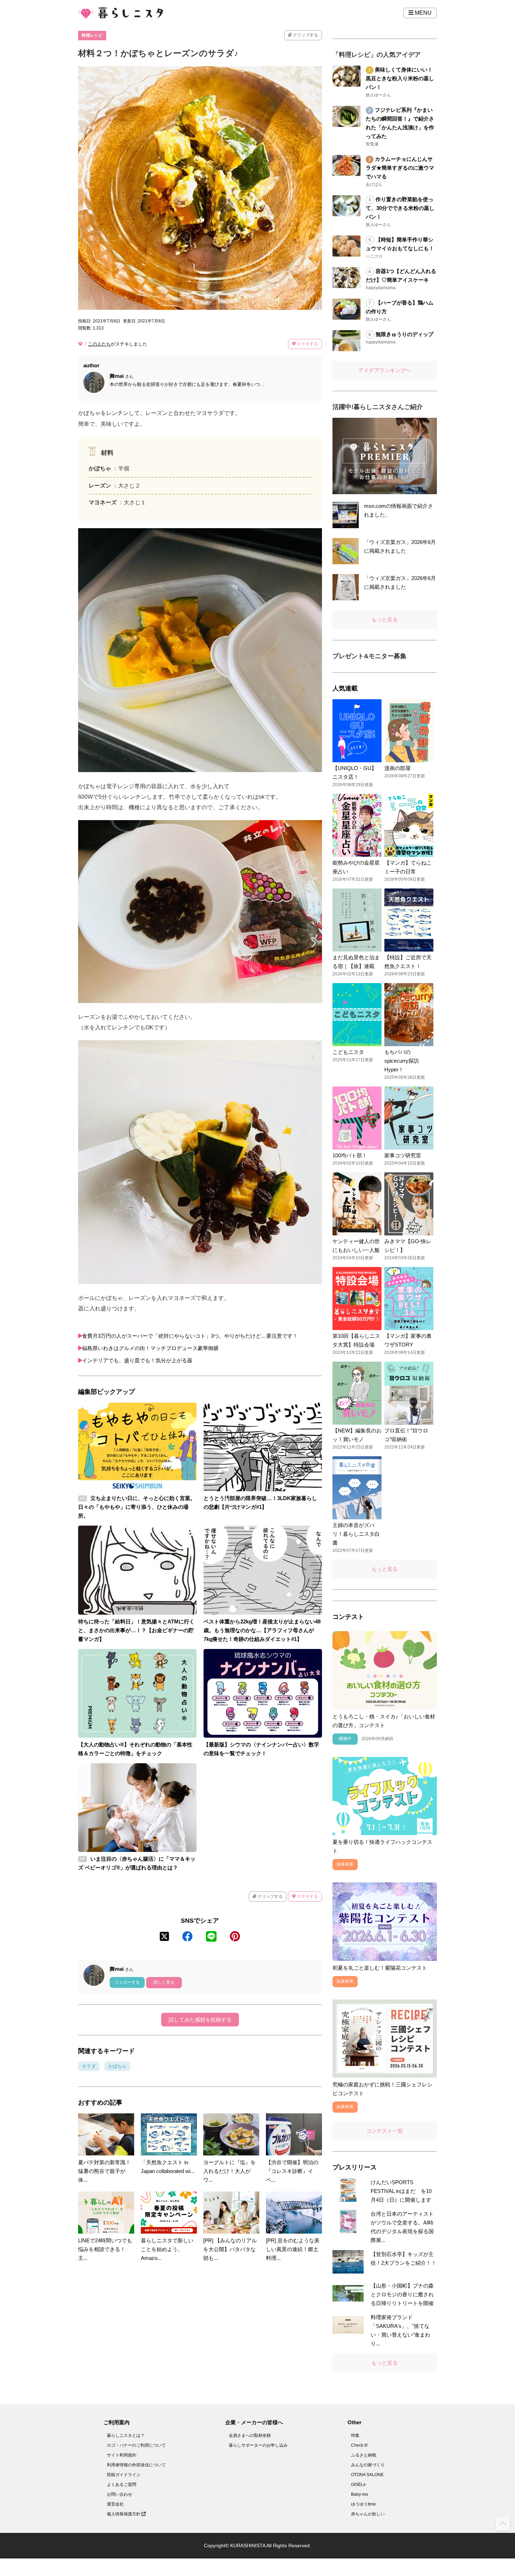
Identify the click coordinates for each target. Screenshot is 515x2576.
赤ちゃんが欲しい (368, 2514)
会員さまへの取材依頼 (250, 2435)
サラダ (89, 2066)
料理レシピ (92, 35)
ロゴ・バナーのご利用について (136, 2445)
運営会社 (115, 2504)
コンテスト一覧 (384, 2131)
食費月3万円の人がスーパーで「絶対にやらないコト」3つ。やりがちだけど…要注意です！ (190, 1336)
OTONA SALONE (367, 2475)
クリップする (305, 35)
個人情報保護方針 (124, 2514)
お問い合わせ (119, 2494)
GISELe (358, 2485)
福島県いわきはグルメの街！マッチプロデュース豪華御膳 (150, 1348)
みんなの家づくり (368, 2465)
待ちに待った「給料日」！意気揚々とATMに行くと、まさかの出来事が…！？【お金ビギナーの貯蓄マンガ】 (136, 1630)
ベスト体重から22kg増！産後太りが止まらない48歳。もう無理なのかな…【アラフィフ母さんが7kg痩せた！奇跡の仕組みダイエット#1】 (262, 1630)
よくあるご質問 (122, 2485)
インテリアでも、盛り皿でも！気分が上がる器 (137, 1360)
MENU (423, 13)
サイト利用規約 (122, 2455)
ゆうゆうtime (363, 2504)
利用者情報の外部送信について (136, 2465)
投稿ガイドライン (124, 2475)
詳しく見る (164, 1982)
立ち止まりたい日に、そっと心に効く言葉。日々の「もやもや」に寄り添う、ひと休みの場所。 (137, 1507)
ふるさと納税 (364, 2455)
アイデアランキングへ (385, 370)
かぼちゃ (117, 2066)
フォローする (127, 1982)
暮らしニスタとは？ (126, 2435)
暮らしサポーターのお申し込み (258, 2445)
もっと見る (384, 619)
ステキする (307, 344)
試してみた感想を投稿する (200, 2020)
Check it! (359, 2445)
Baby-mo (360, 2494)
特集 (355, 2435)
